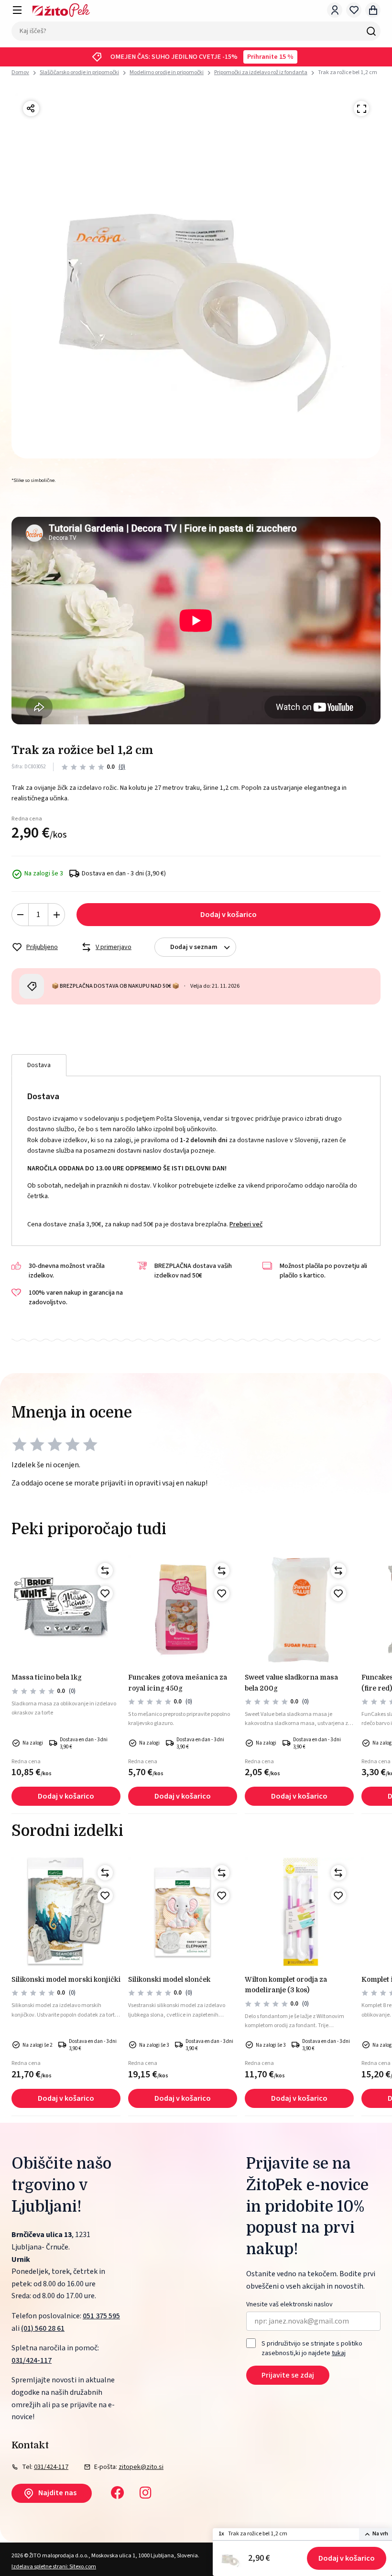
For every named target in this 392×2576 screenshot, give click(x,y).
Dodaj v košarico (347, 2558)
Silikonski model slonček (169, 1979)
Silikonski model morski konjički (66, 1979)
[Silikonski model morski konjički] (66, 1912)
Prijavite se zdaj (288, 2375)
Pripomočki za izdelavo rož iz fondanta (261, 72)
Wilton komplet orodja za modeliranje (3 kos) (286, 1985)
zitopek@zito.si (141, 2467)
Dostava (39, 1065)
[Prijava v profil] (335, 10)
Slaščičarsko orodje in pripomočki (79, 72)
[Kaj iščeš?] (371, 31)
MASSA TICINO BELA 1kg (47, 1677)
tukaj (339, 2353)
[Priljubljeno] (105, 1594)
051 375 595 (101, 2316)
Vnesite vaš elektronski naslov (289, 2305)
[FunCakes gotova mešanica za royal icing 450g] (183, 1610)
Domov (20, 73)
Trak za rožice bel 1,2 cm (348, 72)
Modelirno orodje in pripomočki (167, 72)
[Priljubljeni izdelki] (354, 10)
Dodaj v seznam (194, 947)
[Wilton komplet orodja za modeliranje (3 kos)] (299, 1912)
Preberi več (246, 1224)
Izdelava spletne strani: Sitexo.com (54, 2567)
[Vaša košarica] (373, 10)
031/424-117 (32, 2360)
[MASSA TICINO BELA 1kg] (66, 1610)
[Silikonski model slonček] (183, 1912)
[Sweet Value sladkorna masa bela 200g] (299, 1610)
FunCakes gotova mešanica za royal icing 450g (178, 1682)
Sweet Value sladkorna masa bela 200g (291, 1682)
